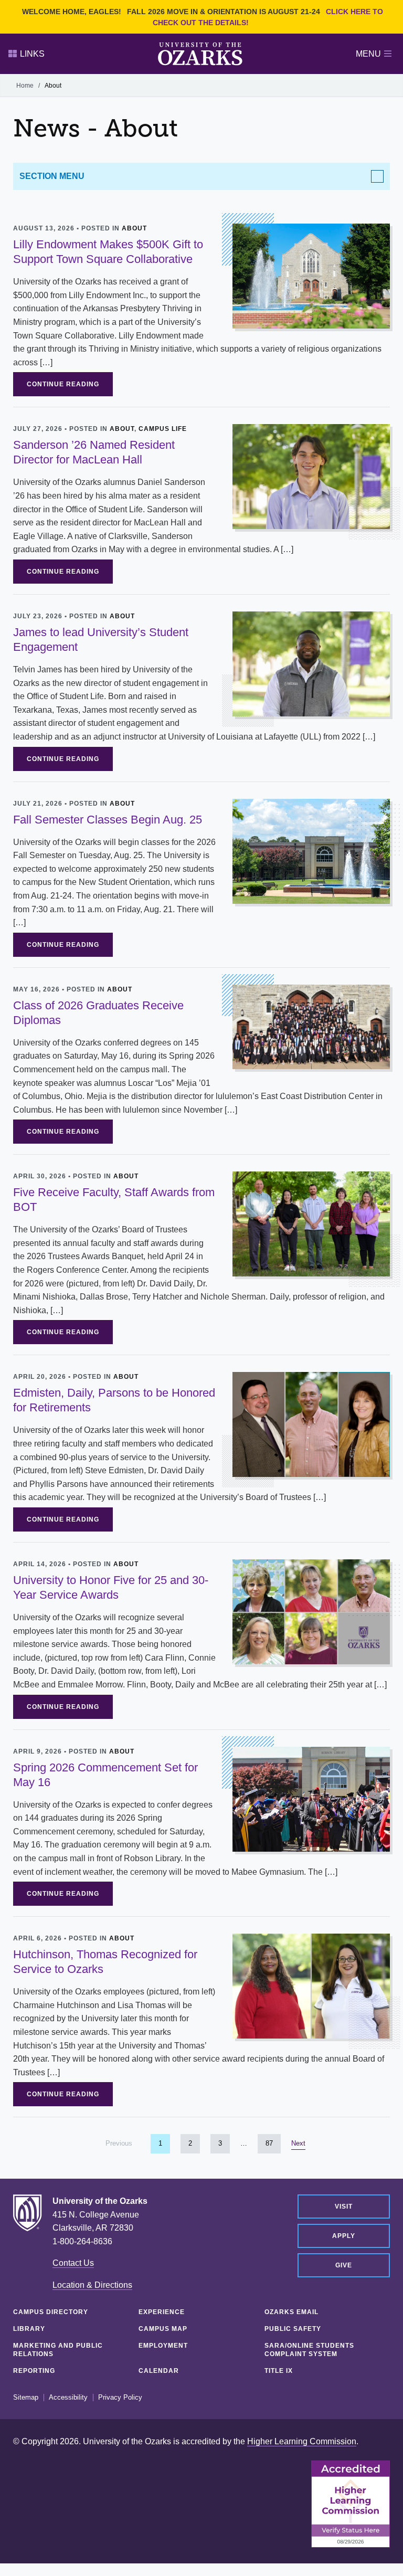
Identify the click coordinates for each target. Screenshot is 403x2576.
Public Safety (293, 2329)
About (134, 228)
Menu (368, 54)
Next (298, 2143)
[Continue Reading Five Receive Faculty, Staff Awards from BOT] (311, 1224)
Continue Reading (63, 384)
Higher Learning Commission (302, 2441)
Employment (163, 2346)
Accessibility (68, 2398)
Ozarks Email (291, 2312)
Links (32, 54)
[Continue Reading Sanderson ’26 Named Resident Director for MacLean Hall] (311, 476)
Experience (162, 2312)
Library (29, 2329)
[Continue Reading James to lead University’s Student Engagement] (311, 663)
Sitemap (26, 2398)
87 (273, 2143)
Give (344, 2265)
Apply (344, 2236)
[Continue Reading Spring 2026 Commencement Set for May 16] (311, 1798)
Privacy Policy (120, 2398)
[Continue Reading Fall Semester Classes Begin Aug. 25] (311, 851)
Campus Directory (51, 2312)
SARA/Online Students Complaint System (309, 2350)
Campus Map (163, 2329)
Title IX (279, 2371)
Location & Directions (92, 2285)
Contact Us (73, 2263)
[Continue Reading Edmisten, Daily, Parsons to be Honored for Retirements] (311, 1424)
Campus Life (163, 429)
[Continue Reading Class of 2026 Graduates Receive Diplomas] (311, 1026)
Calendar (159, 2371)
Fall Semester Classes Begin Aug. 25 (108, 820)
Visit (344, 2207)
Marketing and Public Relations (58, 2350)
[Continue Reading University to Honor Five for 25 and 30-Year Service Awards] (311, 1611)
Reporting (34, 2371)
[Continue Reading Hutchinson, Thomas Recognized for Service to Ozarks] (311, 1985)
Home (25, 86)
